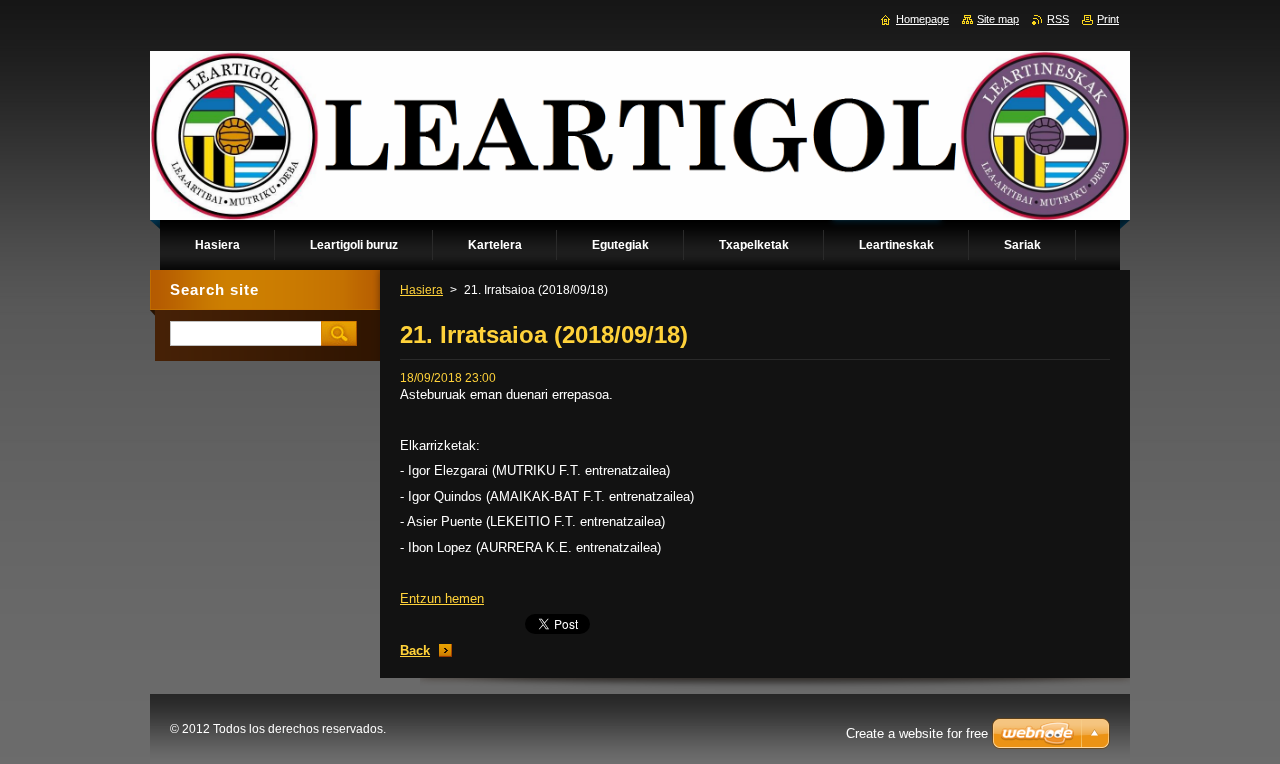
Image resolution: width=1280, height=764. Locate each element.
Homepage (922, 19)
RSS (1058, 19)
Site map (998, 19)
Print (1108, 19)
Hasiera (421, 290)
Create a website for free (917, 733)
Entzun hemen (442, 598)
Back (415, 650)
